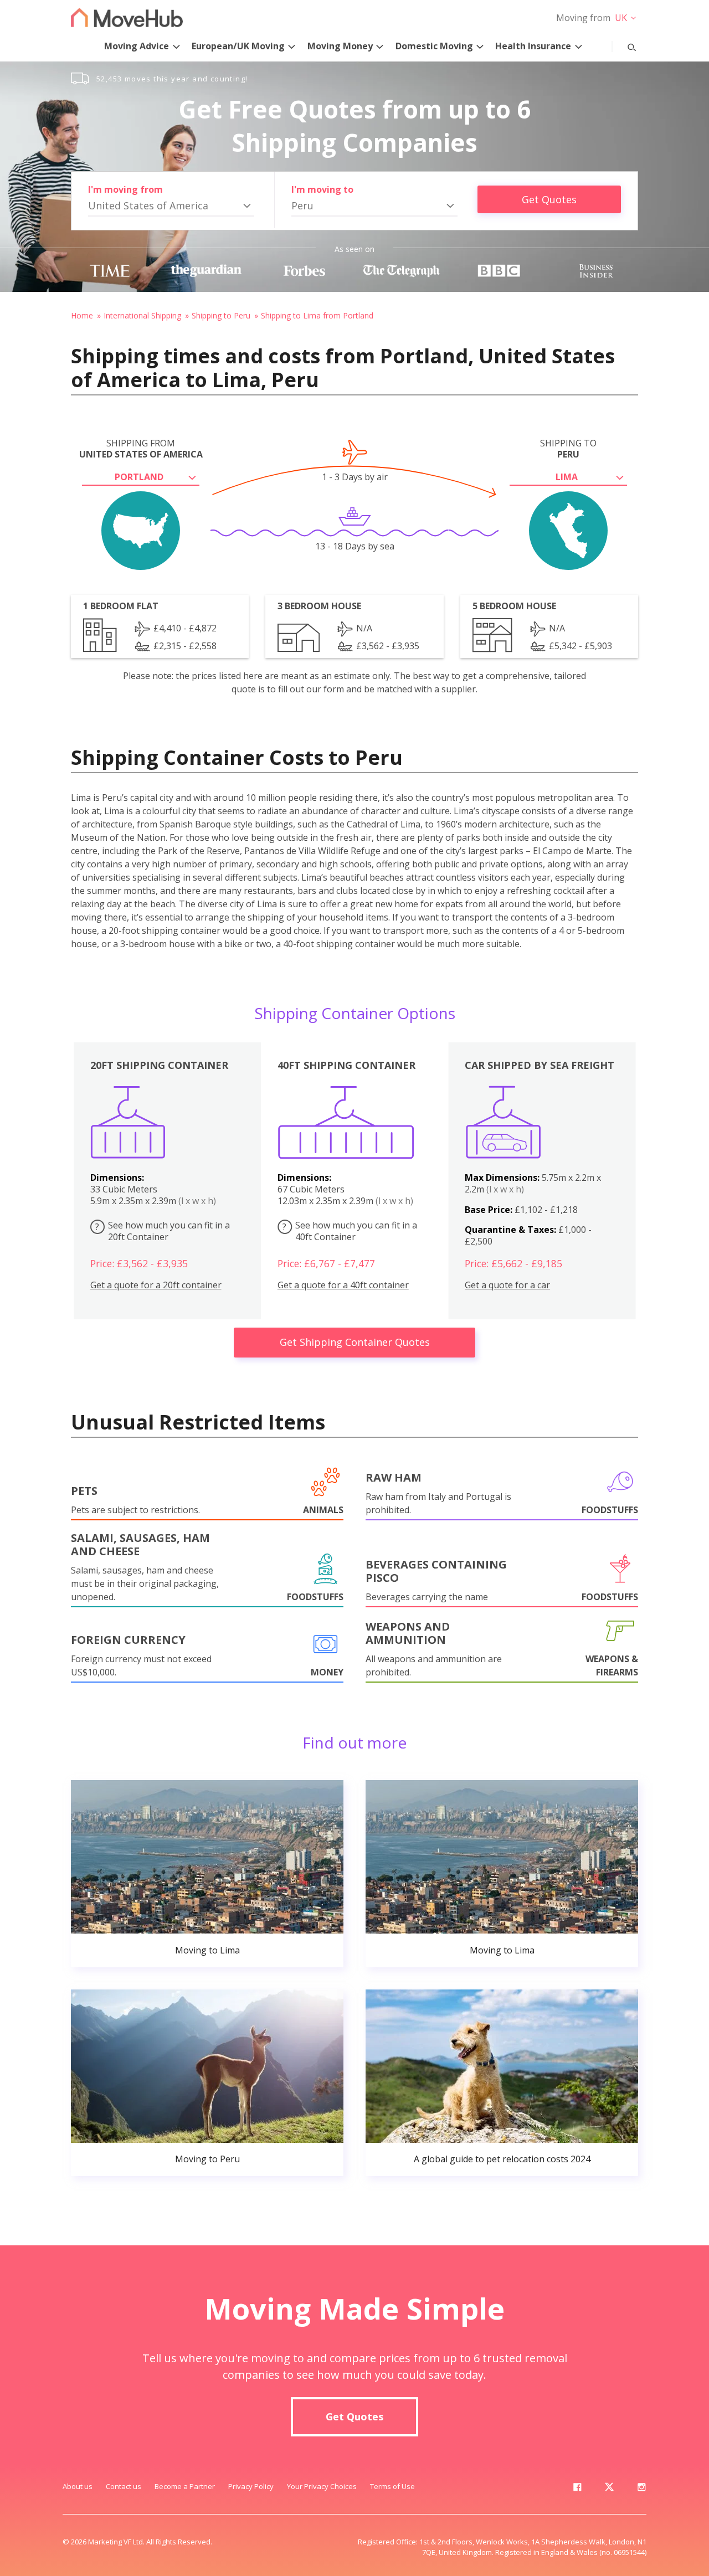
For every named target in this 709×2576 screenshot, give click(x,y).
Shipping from (141, 449)
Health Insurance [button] (533, 46)
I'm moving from (125, 189)
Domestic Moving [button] (434, 46)
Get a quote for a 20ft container (156, 1285)
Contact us (124, 2486)
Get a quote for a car (507, 1285)
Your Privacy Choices (322, 2486)
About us (78, 2486)
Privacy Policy (251, 2486)
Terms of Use (392, 2486)
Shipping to (568, 449)
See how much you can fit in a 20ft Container (163, 1231)
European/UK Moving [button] (238, 46)
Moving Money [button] (340, 46)
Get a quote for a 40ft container (343, 1285)
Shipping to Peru (221, 315)
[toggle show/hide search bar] (623, 45)
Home (82, 315)
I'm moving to (322, 189)
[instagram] (641, 2489)
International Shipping (142, 315)
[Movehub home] (127, 17)
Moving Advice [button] (137, 46)
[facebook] (577, 2489)
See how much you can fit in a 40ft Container (350, 1231)
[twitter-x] (609, 2489)
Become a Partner (185, 2486)
